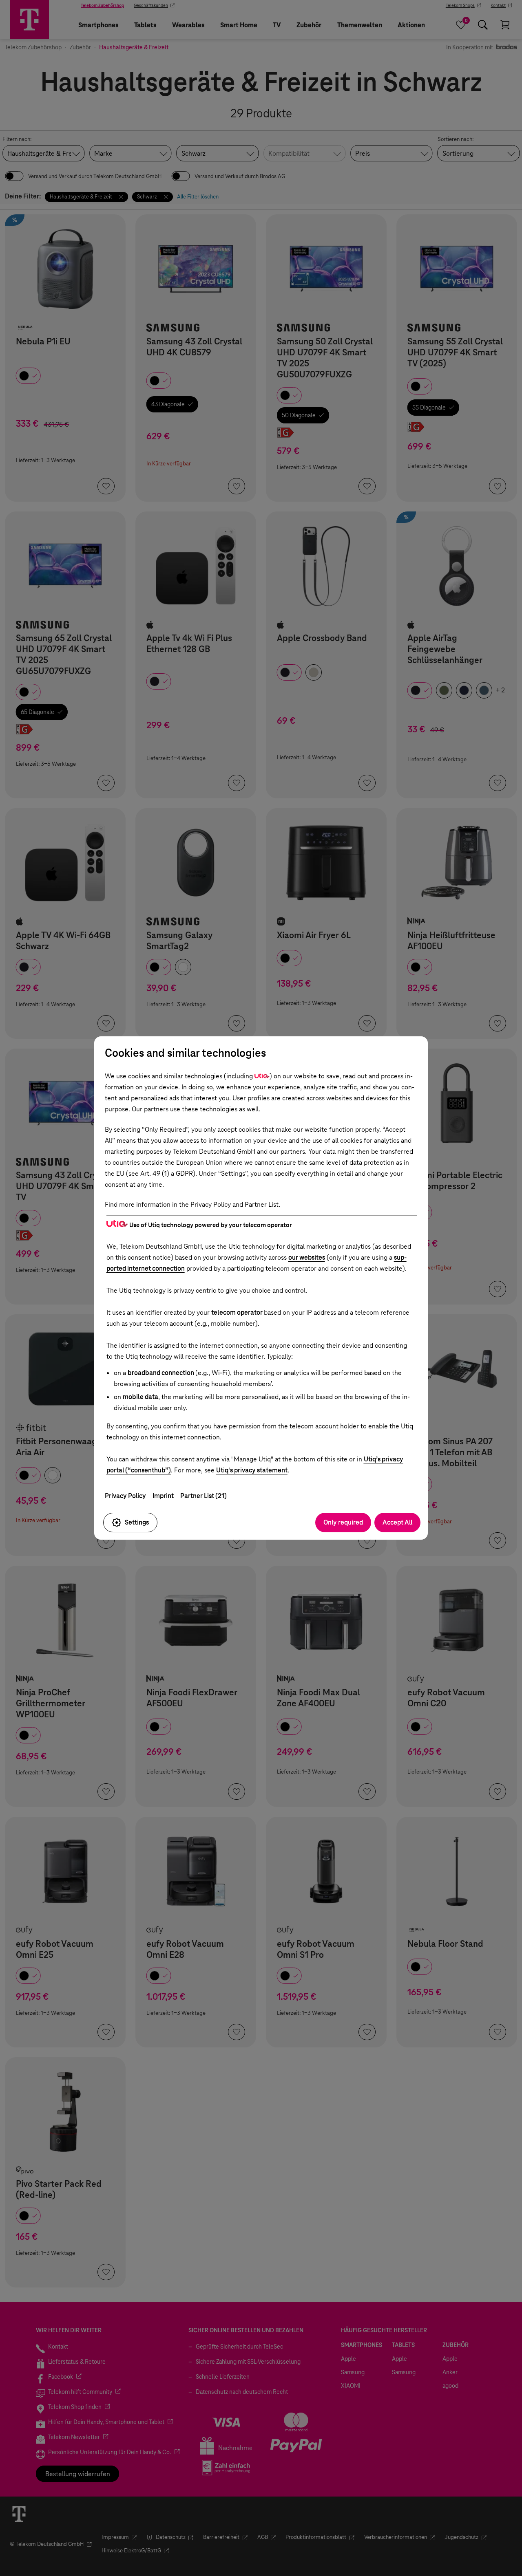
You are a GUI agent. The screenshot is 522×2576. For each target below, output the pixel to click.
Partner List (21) (203, 1496)
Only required (343, 1522)
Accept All (397, 1522)
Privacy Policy (125, 1496)
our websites (307, 1257)
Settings (137, 1522)
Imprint (163, 1496)
